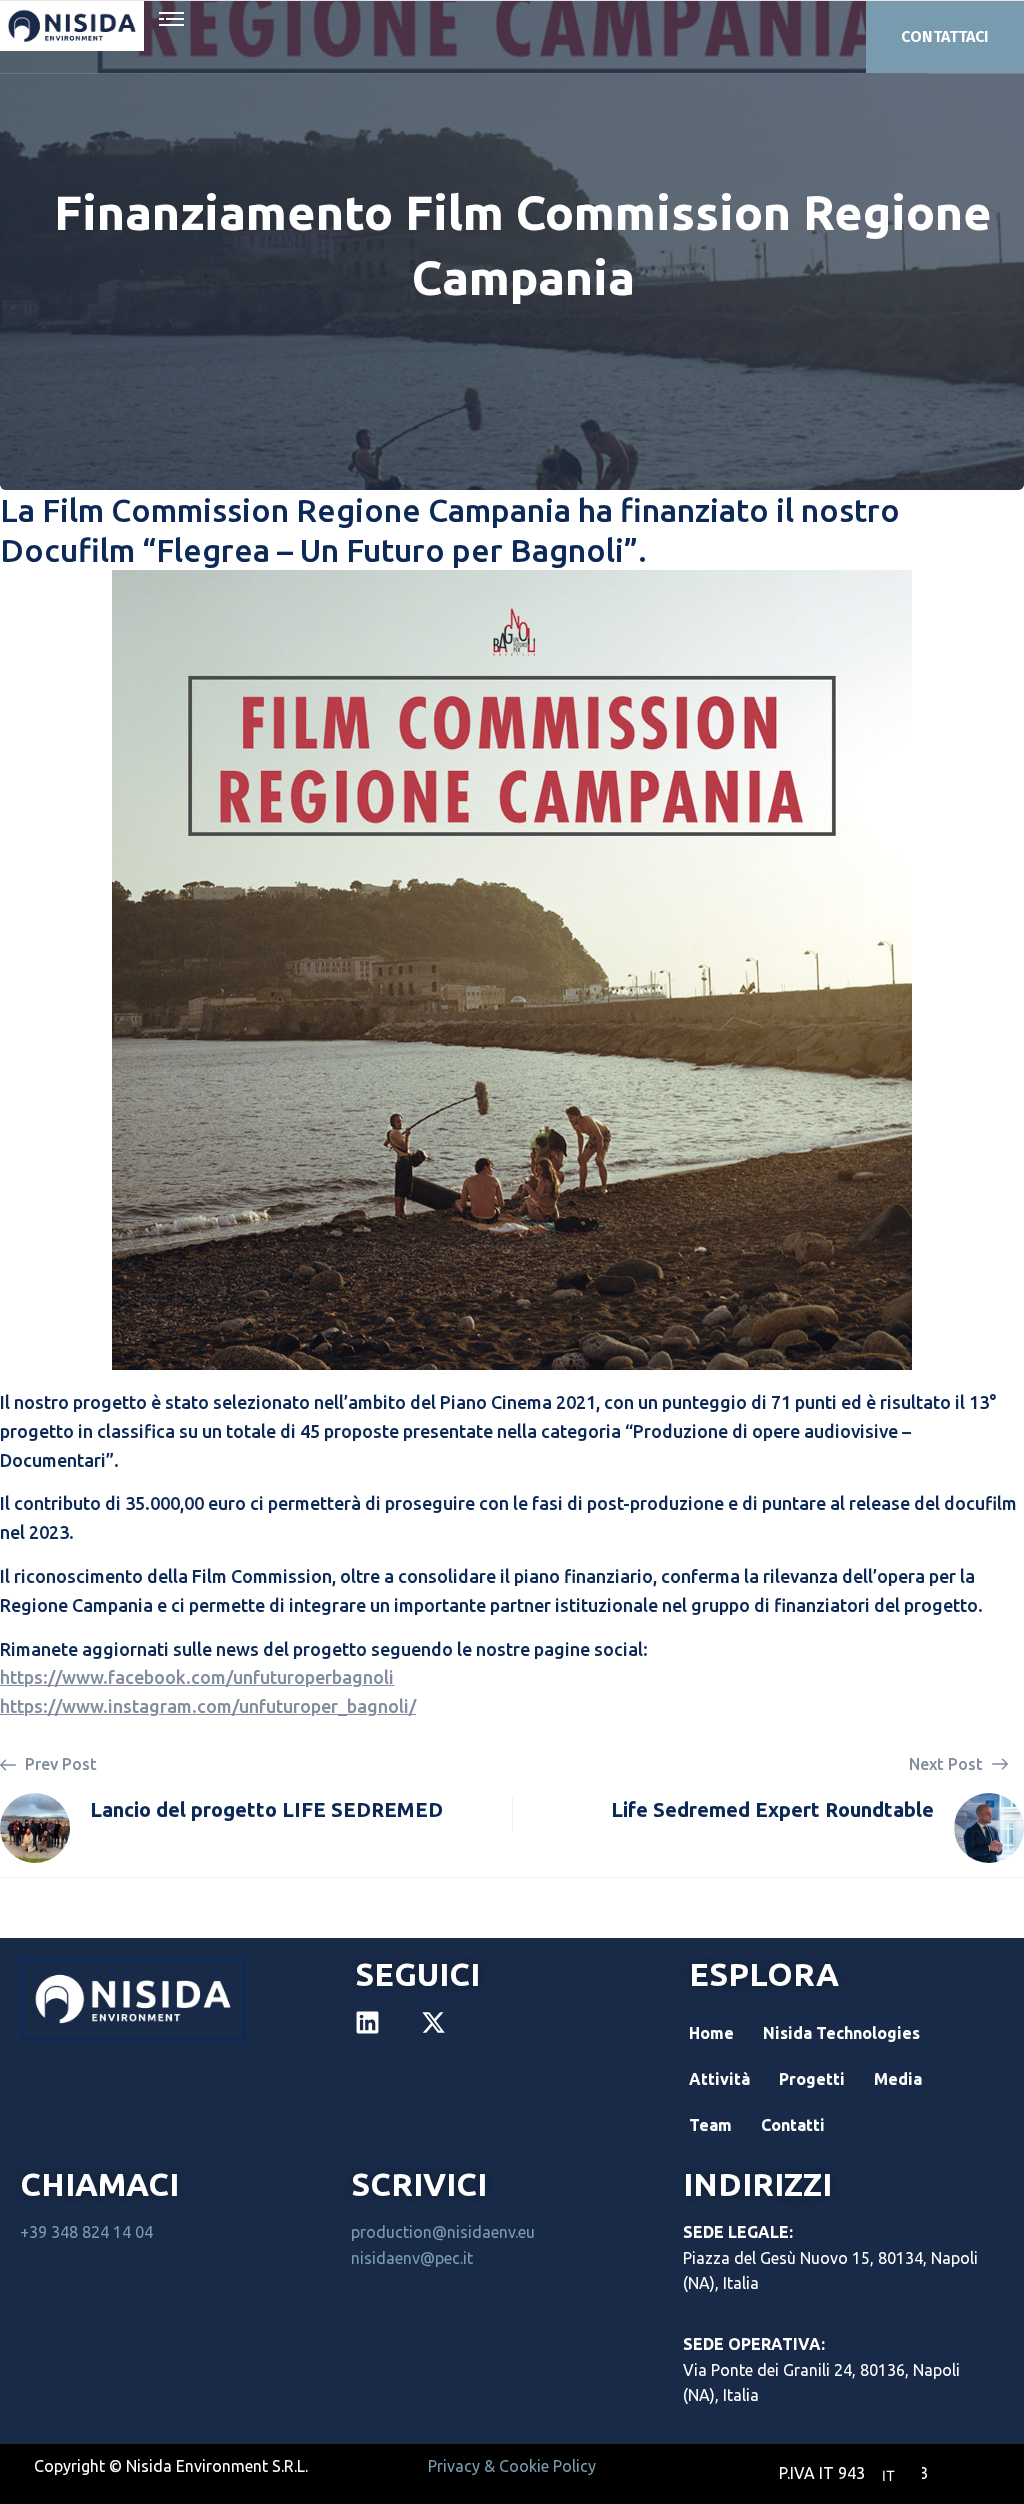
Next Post (948, 1764)
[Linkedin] (367, 2022)
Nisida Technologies (841, 2033)
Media (898, 2079)
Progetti (812, 2079)
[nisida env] (72, 26)
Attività (719, 2079)
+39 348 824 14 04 (86, 2232)
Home (711, 2033)
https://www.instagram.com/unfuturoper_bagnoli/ (208, 1706)
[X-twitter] (433, 2022)
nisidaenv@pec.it (412, 2258)
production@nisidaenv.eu (443, 2232)
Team (710, 2125)
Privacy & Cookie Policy (512, 2466)
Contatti (793, 2125)
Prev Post (59, 1764)
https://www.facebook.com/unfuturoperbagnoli (197, 1677)
